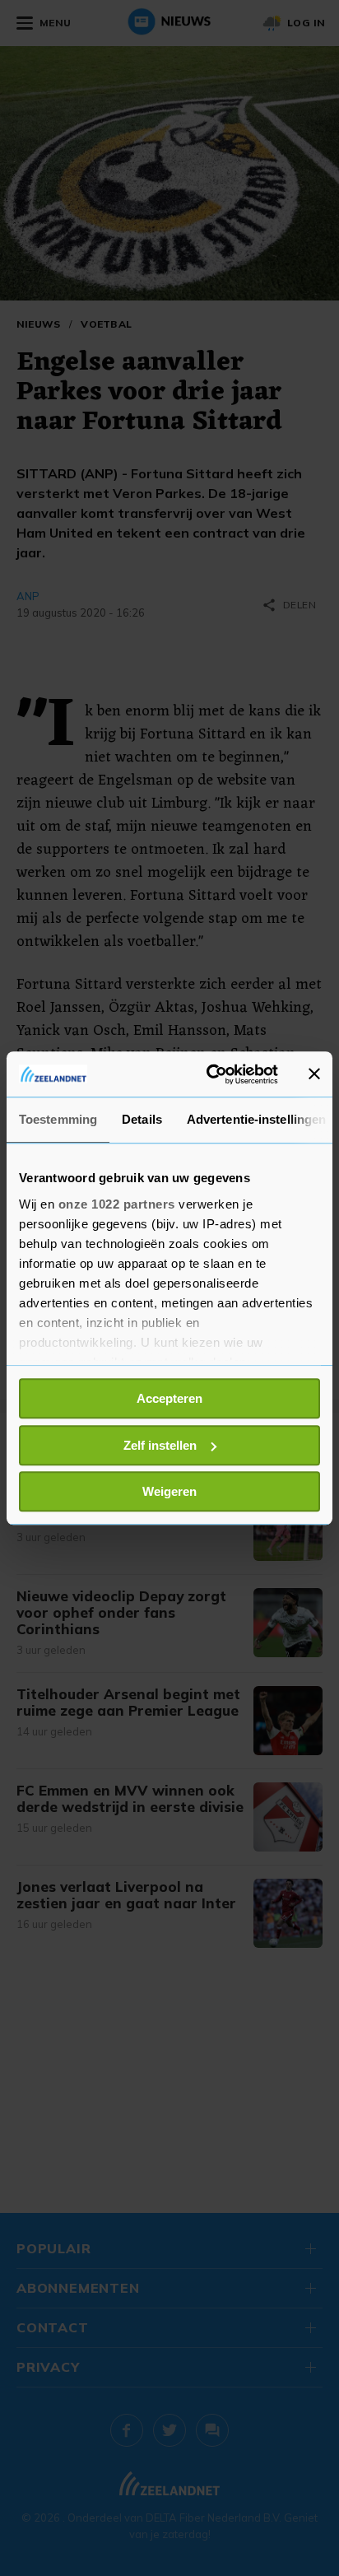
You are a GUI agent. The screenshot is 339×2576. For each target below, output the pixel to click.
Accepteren (169, 1398)
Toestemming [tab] (58, 1119)
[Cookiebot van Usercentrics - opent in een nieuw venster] (210, 1074)
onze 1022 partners (117, 1204)
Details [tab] (142, 1119)
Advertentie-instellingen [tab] (256, 1119)
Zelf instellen (160, 1445)
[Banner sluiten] (314, 1074)
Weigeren (169, 1491)
